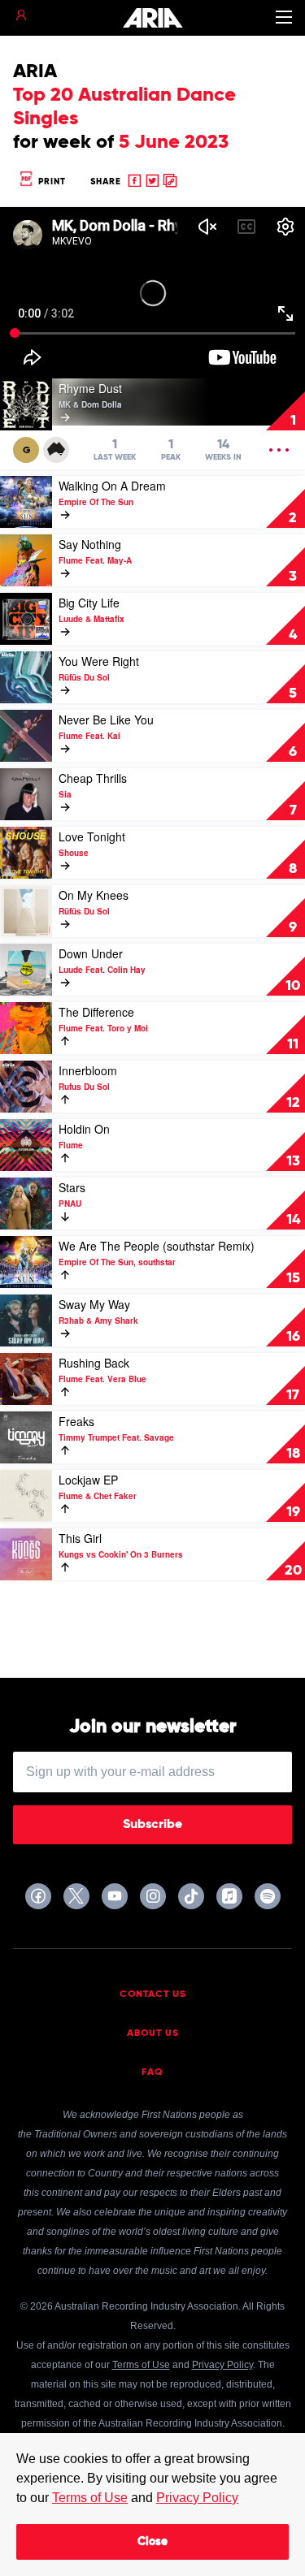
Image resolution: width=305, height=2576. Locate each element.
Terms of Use (90, 2498)
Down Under (91, 953)
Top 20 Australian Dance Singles (124, 107)
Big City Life (89, 603)
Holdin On (84, 1129)
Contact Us (153, 1995)
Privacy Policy (197, 2498)
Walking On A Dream (112, 486)
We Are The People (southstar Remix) (157, 1246)
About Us (153, 2034)
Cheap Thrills (93, 778)
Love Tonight (92, 836)
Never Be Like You (106, 720)
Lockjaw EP (88, 1480)
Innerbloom (88, 1070)
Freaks (76, 1421)
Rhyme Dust (90, 388)
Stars (72, 1187)
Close (152, 2542)
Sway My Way (94, 1304)
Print (50, 182)
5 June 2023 (174, 142)
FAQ (152, 2072)
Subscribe (152, 1825)
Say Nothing (90, 544)
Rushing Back (94, 1363)
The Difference (96, 1012)
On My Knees (94, 895)
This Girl (80, 1538)
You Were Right (99, 661)
